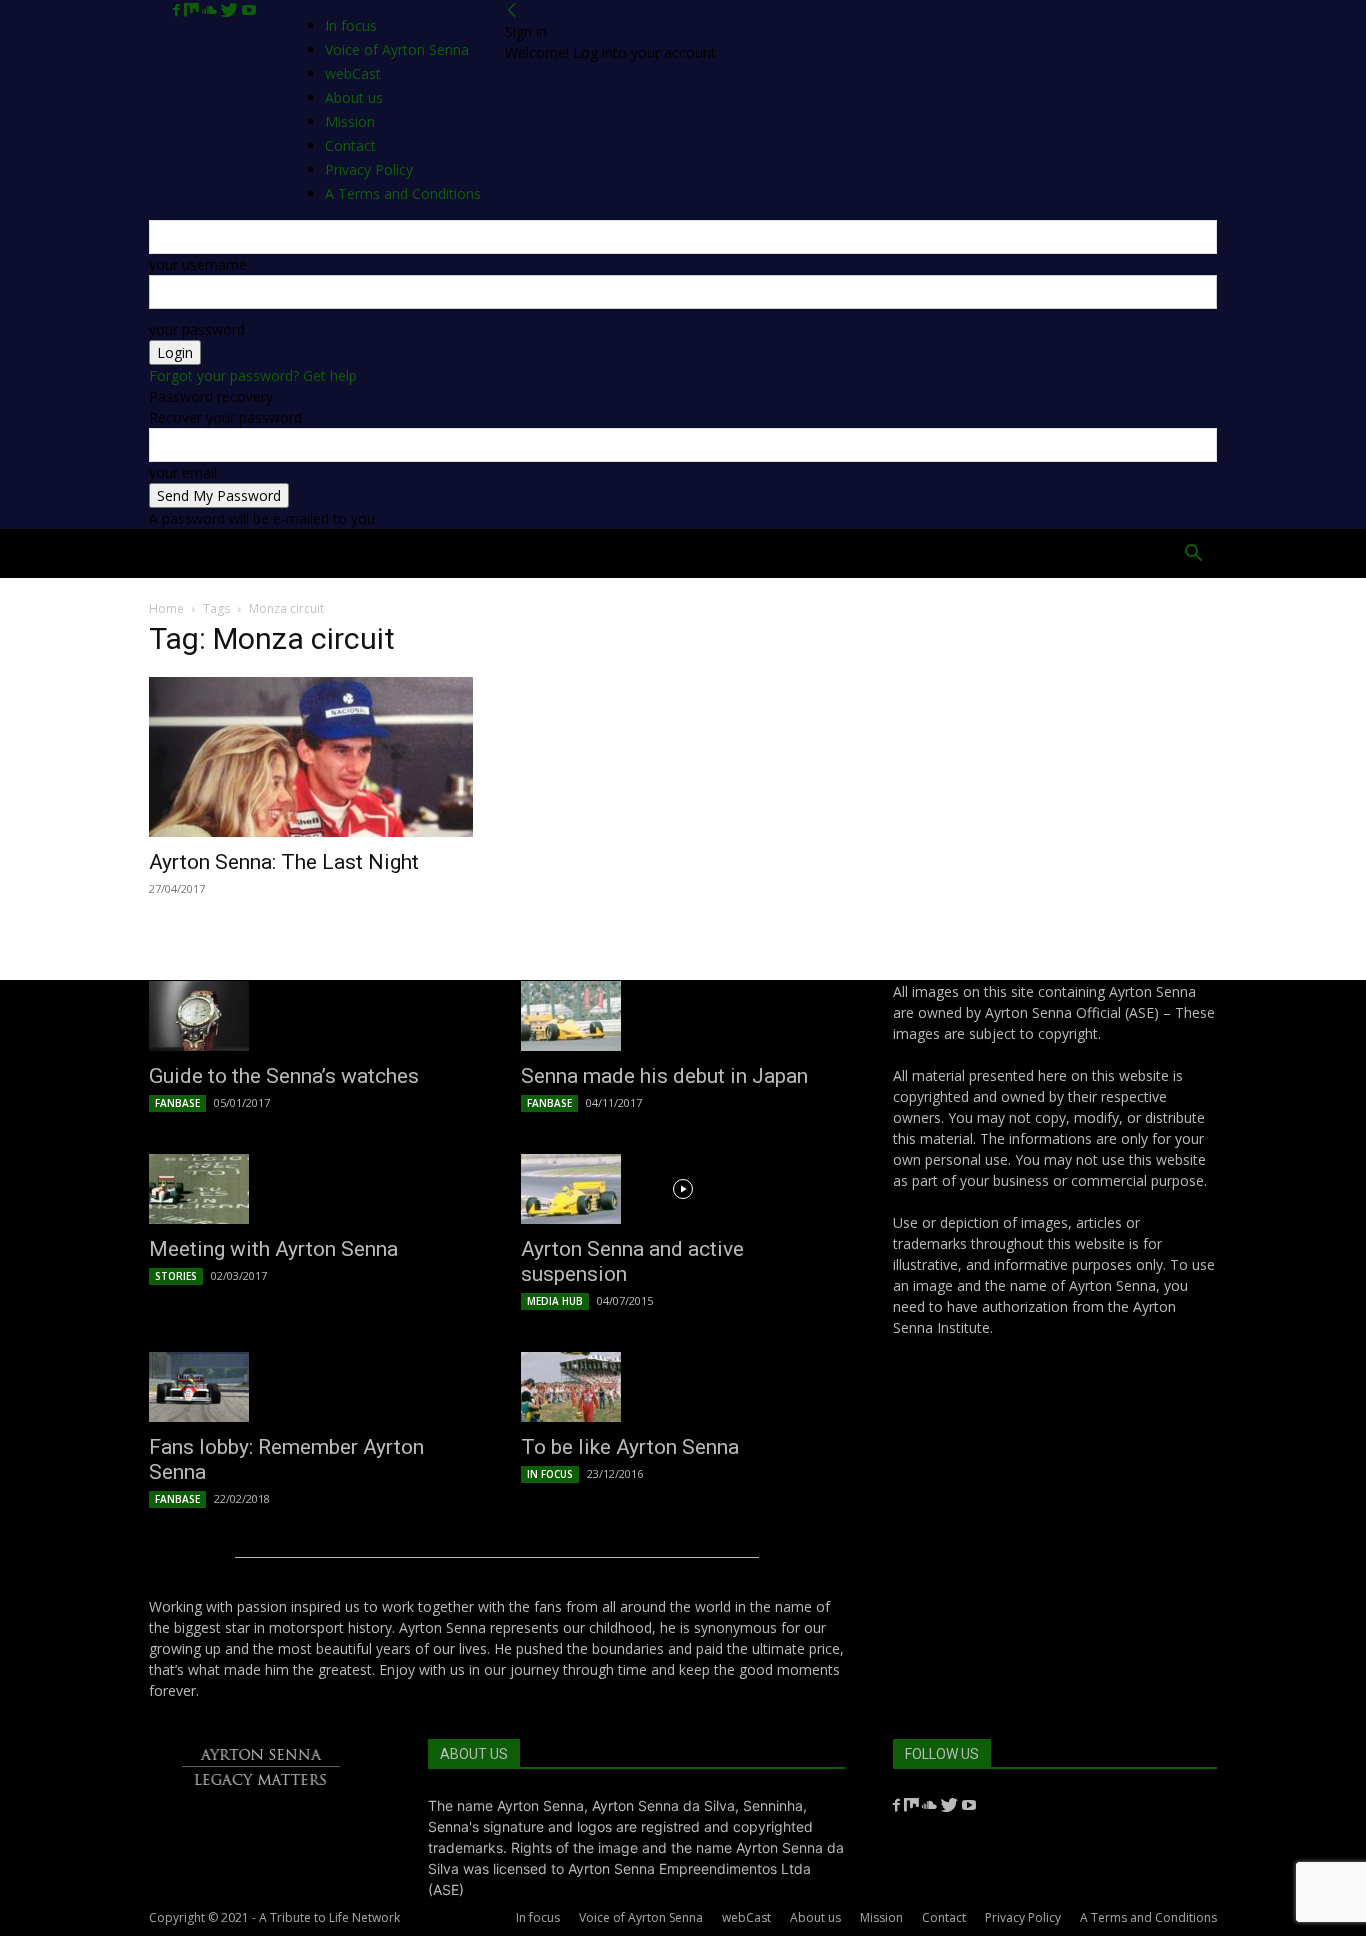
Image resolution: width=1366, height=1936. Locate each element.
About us (815, 1917)
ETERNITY (342, 553)
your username (198, 264)
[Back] (512, 10)
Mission (881, 1917)
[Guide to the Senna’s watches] (311, 1016)
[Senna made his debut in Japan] (683, 1016)
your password (197, 329)
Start (256, 553)
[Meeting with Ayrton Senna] (311, 1189)
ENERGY (707, 553)
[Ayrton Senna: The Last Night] (311, 757)
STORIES (176, 1276)
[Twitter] (231, 10)
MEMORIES (905, 553)
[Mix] (193, 10)
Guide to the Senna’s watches (284, 1076)
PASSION (434, 553)
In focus (351, 25)
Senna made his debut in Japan (664, 1076)
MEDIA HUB (555, 1301)
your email (183, 472)
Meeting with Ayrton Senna (273, 1249)
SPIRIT (515, 553)
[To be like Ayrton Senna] (683, 1387)
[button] (1193, 555)
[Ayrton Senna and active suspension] (683, 1189)
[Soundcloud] (211, 10)
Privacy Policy (1023, 1917)
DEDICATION (608, 553)
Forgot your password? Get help (253, 375)
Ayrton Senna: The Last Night (284, 862)
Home (184, 553)
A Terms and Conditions (1148, 1917)
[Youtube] (249, 10)
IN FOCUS (550, 1474)
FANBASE (177, 1103)
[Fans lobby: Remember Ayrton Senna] (311, 1387)
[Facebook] (178, 10)
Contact (944, 1917)
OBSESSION (801, 553)
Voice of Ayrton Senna (397, 49)
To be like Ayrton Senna (630, 1447)
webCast (746, 1917)
